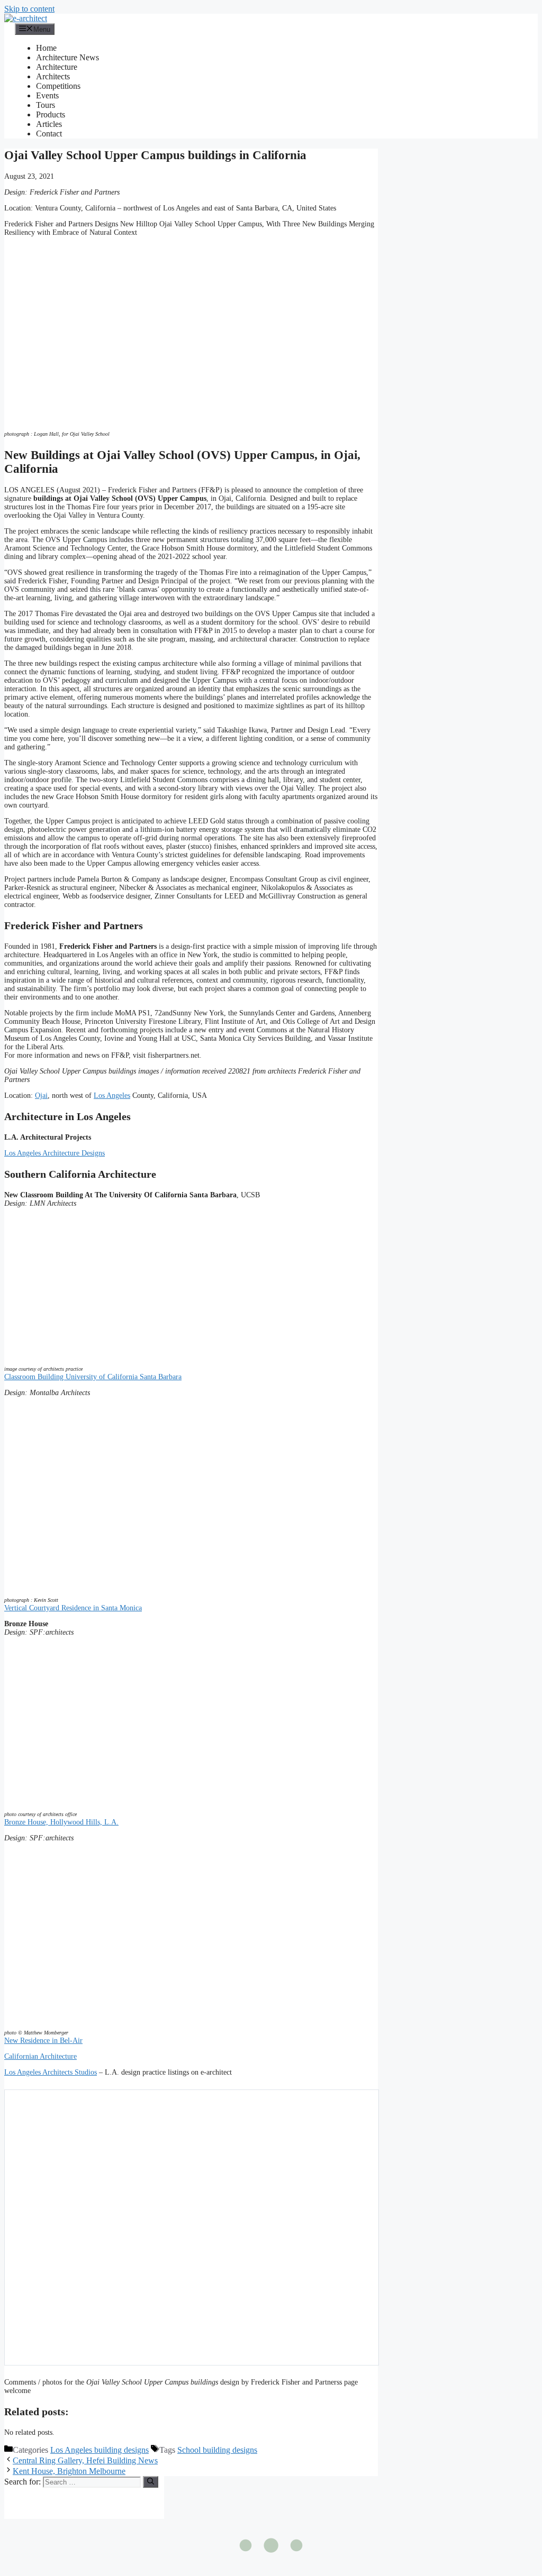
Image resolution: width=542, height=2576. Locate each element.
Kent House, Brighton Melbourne (69, 2471)
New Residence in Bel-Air (43, 2041)
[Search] (151, 2482)
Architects (53, 76)
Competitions (58, 86)
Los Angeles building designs (100, 2450)
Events (47, 95)
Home (46, 48)
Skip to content (29, 9)
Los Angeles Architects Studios (51, 2072)
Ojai (41, 1096)
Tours (46, 105)
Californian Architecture (40, 2056)
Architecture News (67, 57)
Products (51, 114)
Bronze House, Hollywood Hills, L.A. (61, 1822)
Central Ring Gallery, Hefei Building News (85, 2460)
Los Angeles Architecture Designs (55, 1153)
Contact (49, 134)
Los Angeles (112, 1096)
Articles (49, 124)
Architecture (57, 67)
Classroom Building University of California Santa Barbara (93, 1377)
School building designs (217, 2450)
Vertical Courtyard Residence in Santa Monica (73, 1608)
